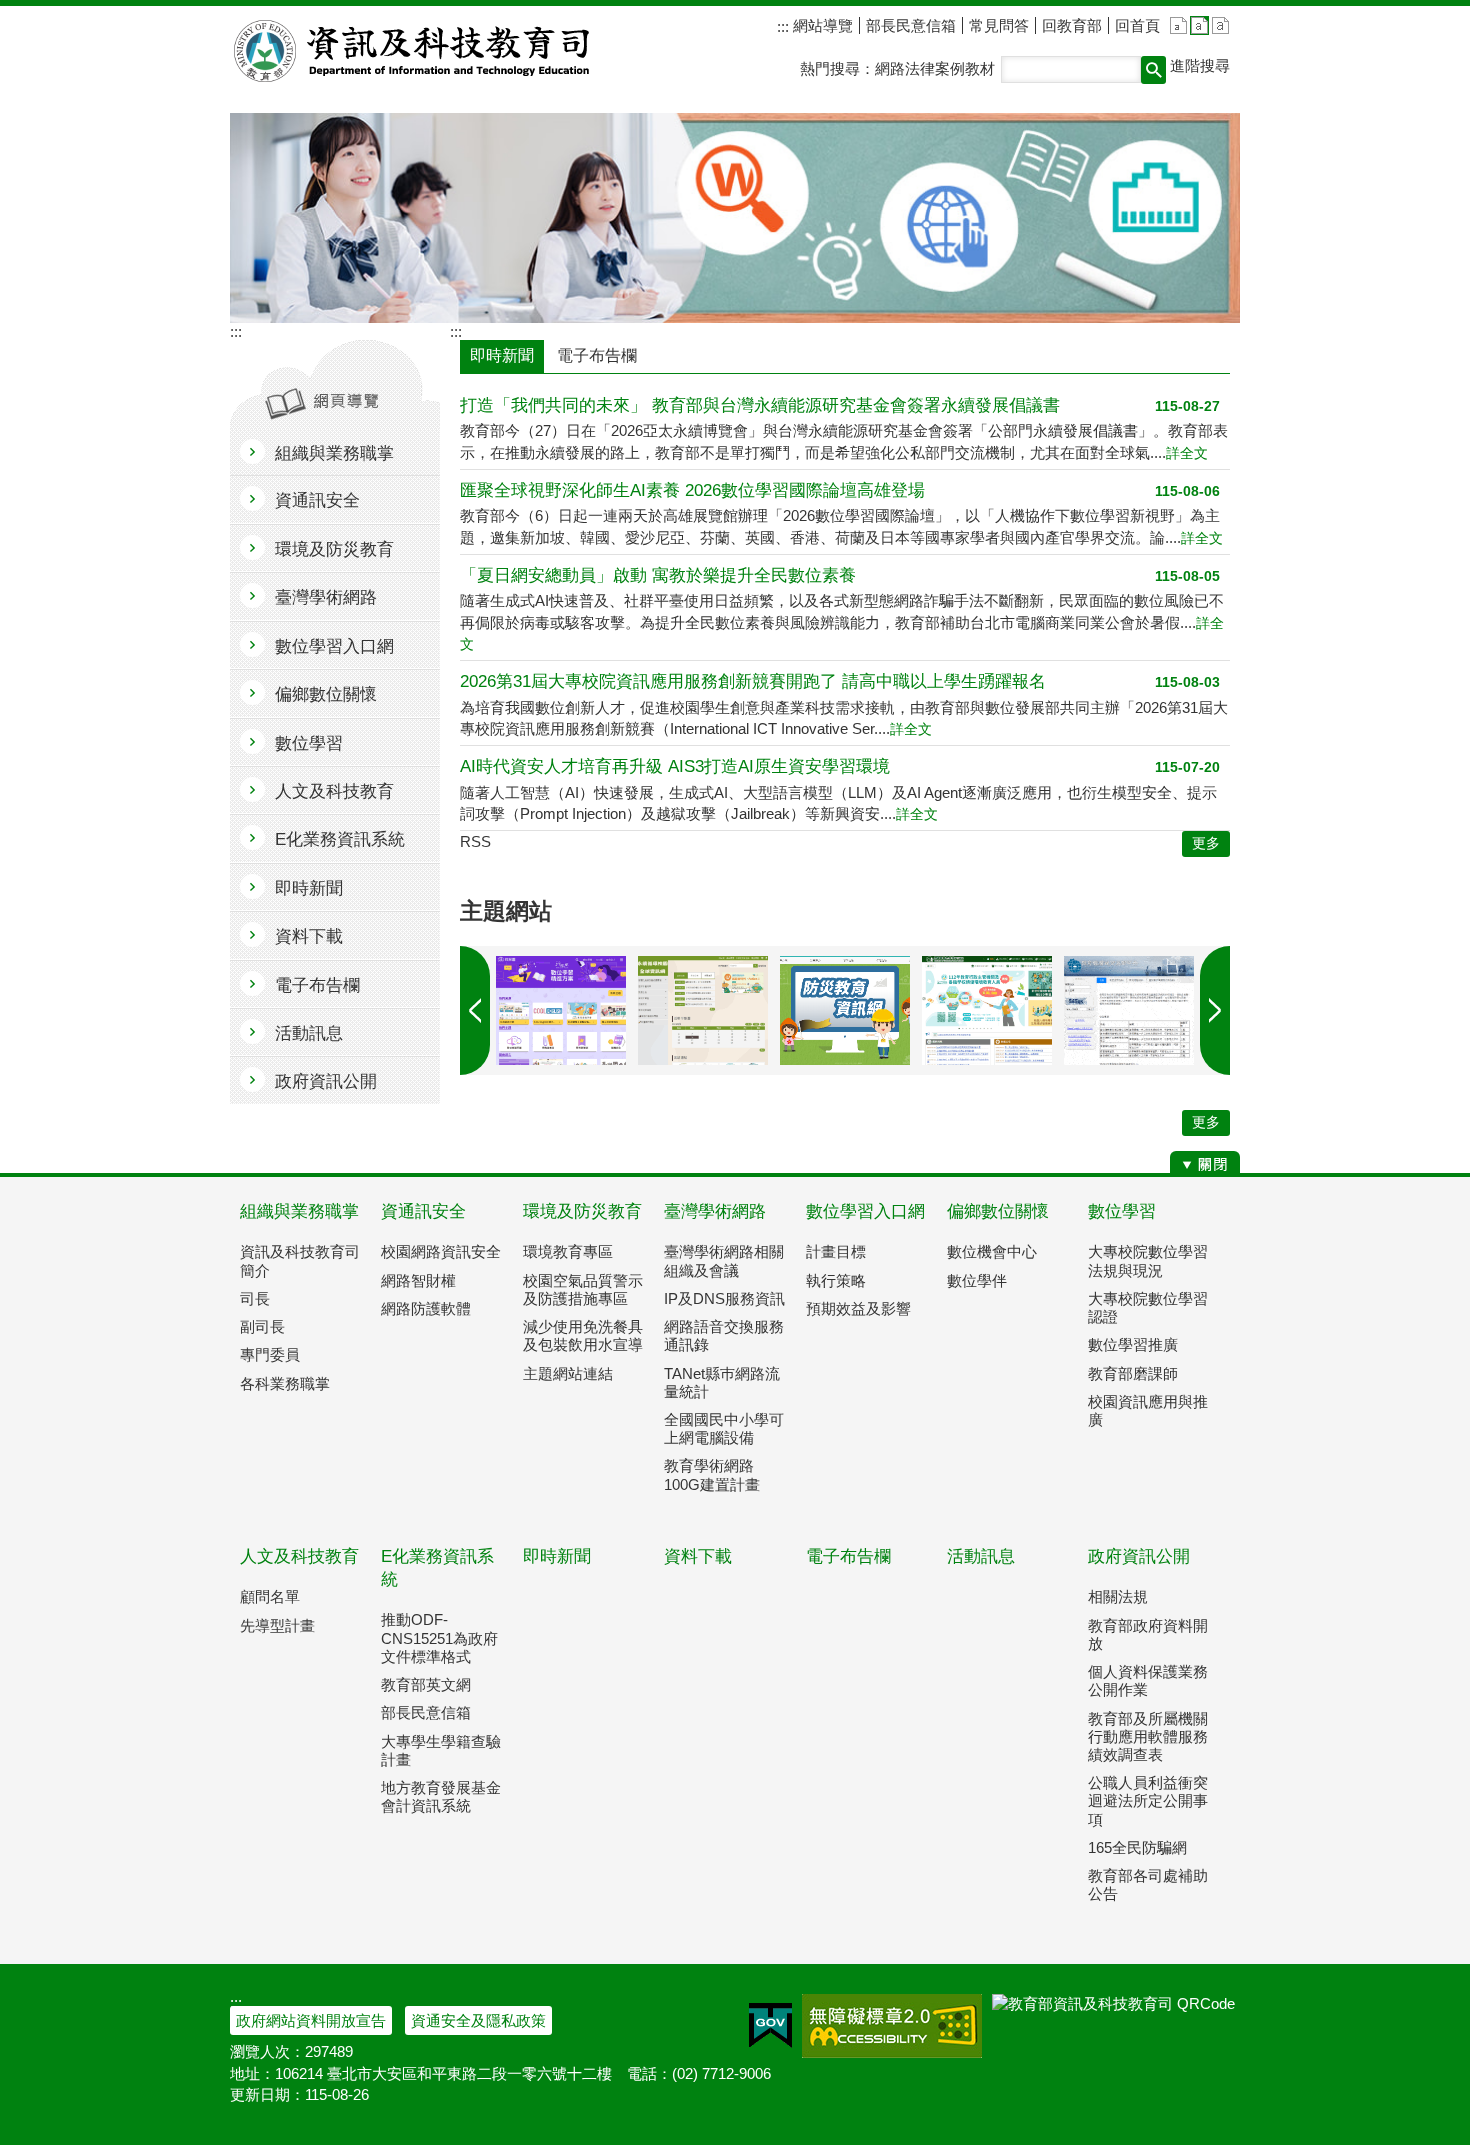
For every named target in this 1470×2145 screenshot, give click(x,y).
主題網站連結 (568, 1373)
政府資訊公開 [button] (326, 1081)
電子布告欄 (848, 1556)
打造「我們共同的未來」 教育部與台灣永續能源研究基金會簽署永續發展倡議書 (760, 405)
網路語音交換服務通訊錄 (724, 1335)
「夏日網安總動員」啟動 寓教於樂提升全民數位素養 (658, 575)
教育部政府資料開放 (1148, 1634)
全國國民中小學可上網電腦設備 (724, 1428)
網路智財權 (418, 1280)
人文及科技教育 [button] (334, 791)
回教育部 (1072, 25)
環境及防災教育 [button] (334, 549)
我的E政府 (770, 2026)
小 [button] (1178, 25)
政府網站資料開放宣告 (311, 2020)
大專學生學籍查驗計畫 (441, 1750)
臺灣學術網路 (715, 1211)
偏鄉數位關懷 (998, 1211)
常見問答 (999, 25)
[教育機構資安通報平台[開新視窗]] (1129, 1010)
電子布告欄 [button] (317, 985)
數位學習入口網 (865, 1211)
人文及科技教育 (299, 1556)
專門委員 (270, 1354)
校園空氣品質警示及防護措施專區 (583, 1289)
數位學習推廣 (1133, 1344)
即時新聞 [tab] (502, 355)
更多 (1206, 1122)
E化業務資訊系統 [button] (340, 839)
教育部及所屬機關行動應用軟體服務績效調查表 (1148, 1736)
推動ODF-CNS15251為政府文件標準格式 (439, 1637)
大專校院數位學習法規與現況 (1148, 1260)
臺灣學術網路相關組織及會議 (724, 1260)
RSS (475, 841)
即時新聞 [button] (309, 888)
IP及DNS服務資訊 (724, 1298)
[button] (1153, 70)
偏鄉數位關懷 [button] (326, 694)
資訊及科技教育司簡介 (300, 1260)
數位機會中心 (992, 1251)
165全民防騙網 (1137, 1847)
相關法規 (1118, 1596)
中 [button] (1199, 25)
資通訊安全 (423, 1211)
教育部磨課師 (1133, 1373)
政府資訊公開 (1139, 1556)
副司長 (262, 1326)
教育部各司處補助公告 (1148, 1884)
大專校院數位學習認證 (1148, 1307)
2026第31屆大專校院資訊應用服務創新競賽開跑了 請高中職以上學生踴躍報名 (753, 681)
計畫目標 (836, 1251)
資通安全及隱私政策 (478, 2020)
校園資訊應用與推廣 (1148, 1410)
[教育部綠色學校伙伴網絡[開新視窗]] (987, 1010)
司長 (255, 1298)
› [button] (475, 1010)
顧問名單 (270, 1596)
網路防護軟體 (426, 1308)
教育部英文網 (426, 1684)
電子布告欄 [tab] (597, 355)
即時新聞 (557, 1556)
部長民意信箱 (911, 25)
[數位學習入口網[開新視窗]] (561, 1010)
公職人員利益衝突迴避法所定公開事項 (1148, 1800)
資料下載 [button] (309, 936)
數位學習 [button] (309, 743)
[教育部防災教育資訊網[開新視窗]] (845, 1010)
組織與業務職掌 (299, 1211)
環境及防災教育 (582, 1211)
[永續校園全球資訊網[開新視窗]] (703, 1010)
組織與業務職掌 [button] (334, 453)
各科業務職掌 (285, 1383)
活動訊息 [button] (309, 1033)
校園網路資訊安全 (441, 1251)
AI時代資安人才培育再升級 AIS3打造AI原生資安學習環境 (675, 766)
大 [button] (1220, 25)
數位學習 (1122, 1211)
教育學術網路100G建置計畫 (712, 1474)
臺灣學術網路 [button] (326, 597)
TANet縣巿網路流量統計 (722, 1382)
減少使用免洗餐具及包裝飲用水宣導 (583, 1335)
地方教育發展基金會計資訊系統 (441, 1796)
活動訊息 (981, 1556)
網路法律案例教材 (935, 68)
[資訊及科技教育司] (735, 218)
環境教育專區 (568, 1251)
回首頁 (1137, 25)
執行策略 (836, 1280)
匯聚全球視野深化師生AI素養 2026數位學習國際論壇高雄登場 (692, 490)
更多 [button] (1206, 843)
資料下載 (698, 1556)
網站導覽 (821, 25)
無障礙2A (892, 2026)
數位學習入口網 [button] (334, 646)
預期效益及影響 (858, 1308)
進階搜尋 (1200, 65)
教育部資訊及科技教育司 (413, 51)
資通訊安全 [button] (317, 500)
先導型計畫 (277, 1625)
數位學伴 (977, 1280)
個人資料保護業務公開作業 (1148, 1680)
